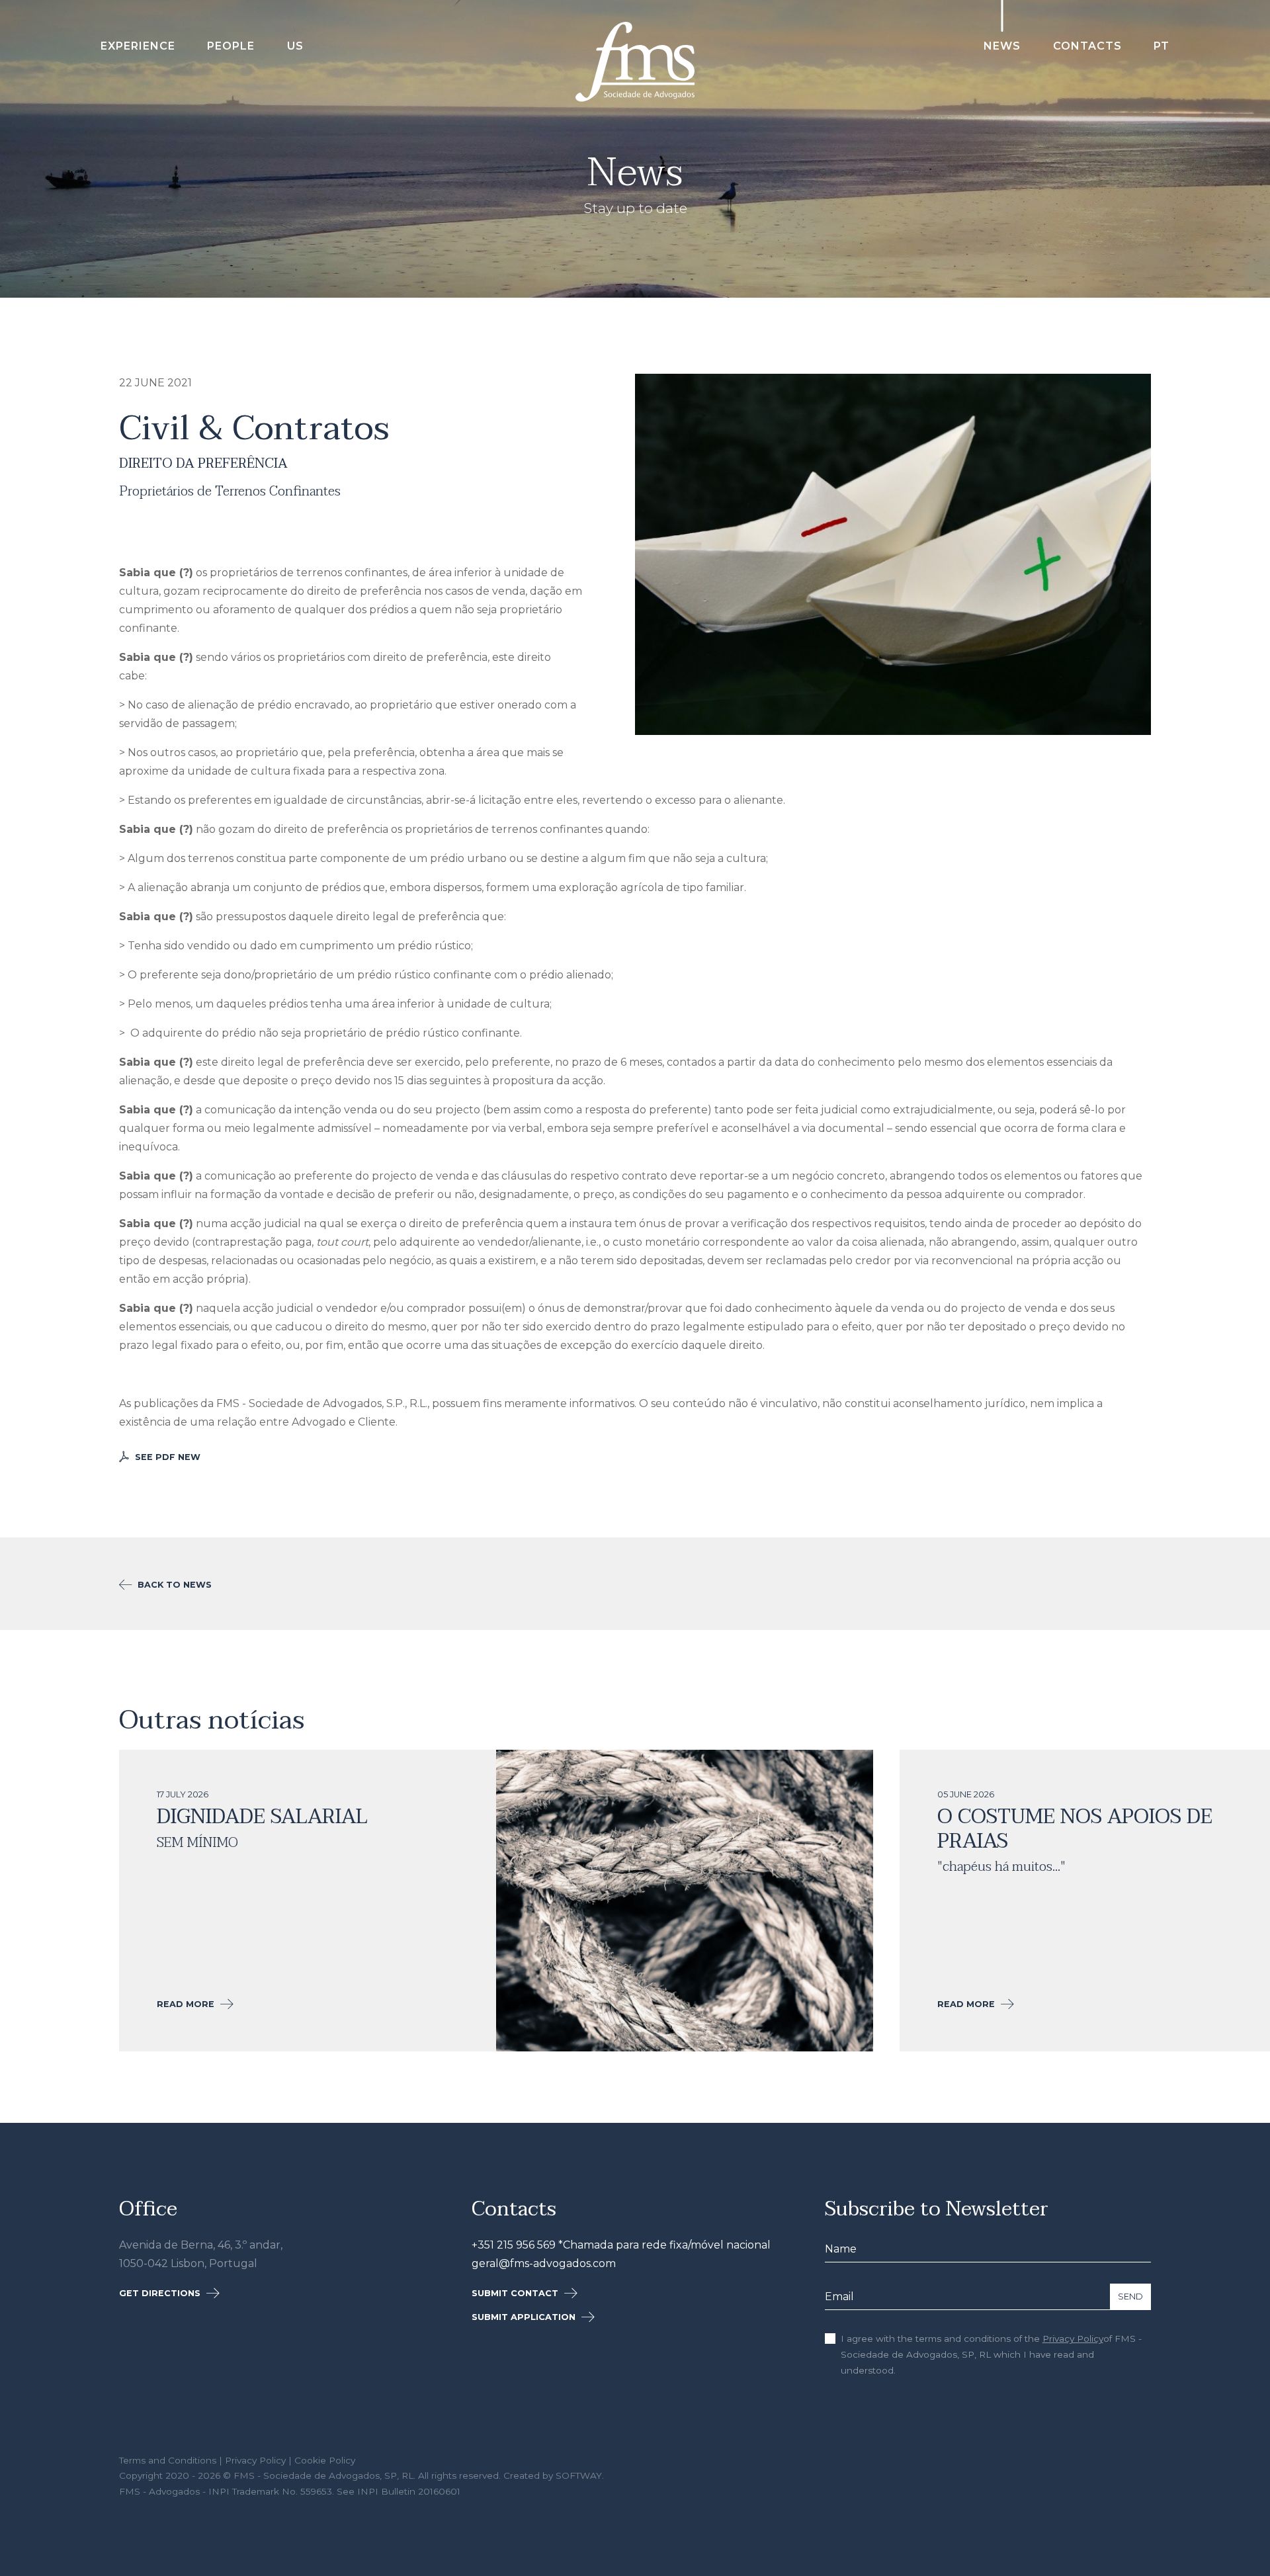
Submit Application (525, 2317)
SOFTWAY (579, 2475)
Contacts (1087, 46)
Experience (138, 46)
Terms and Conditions (168, 2460)
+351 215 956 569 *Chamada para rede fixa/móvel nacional (621, 2245)
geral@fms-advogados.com (544, 2263)
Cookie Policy (325, 2460)
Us (295, 46)
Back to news (173, 1585)
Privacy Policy (1073, 2339)
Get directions (161, 2293)
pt (1162, 46)
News (1002, 46)
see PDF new (166, 1457)
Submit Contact (516, 2293)
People (231, 46)
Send (1130, 2297)
